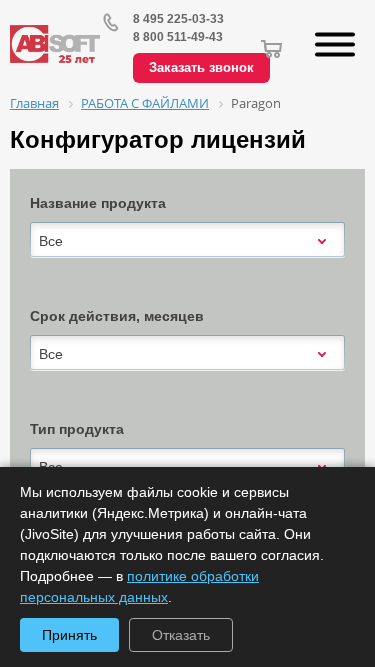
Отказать (181, 635)
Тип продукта (77, 429)
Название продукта (98, 203)
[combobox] (187, 241)
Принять (69, 635)
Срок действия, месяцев (117, 316)
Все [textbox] (51, 241)
